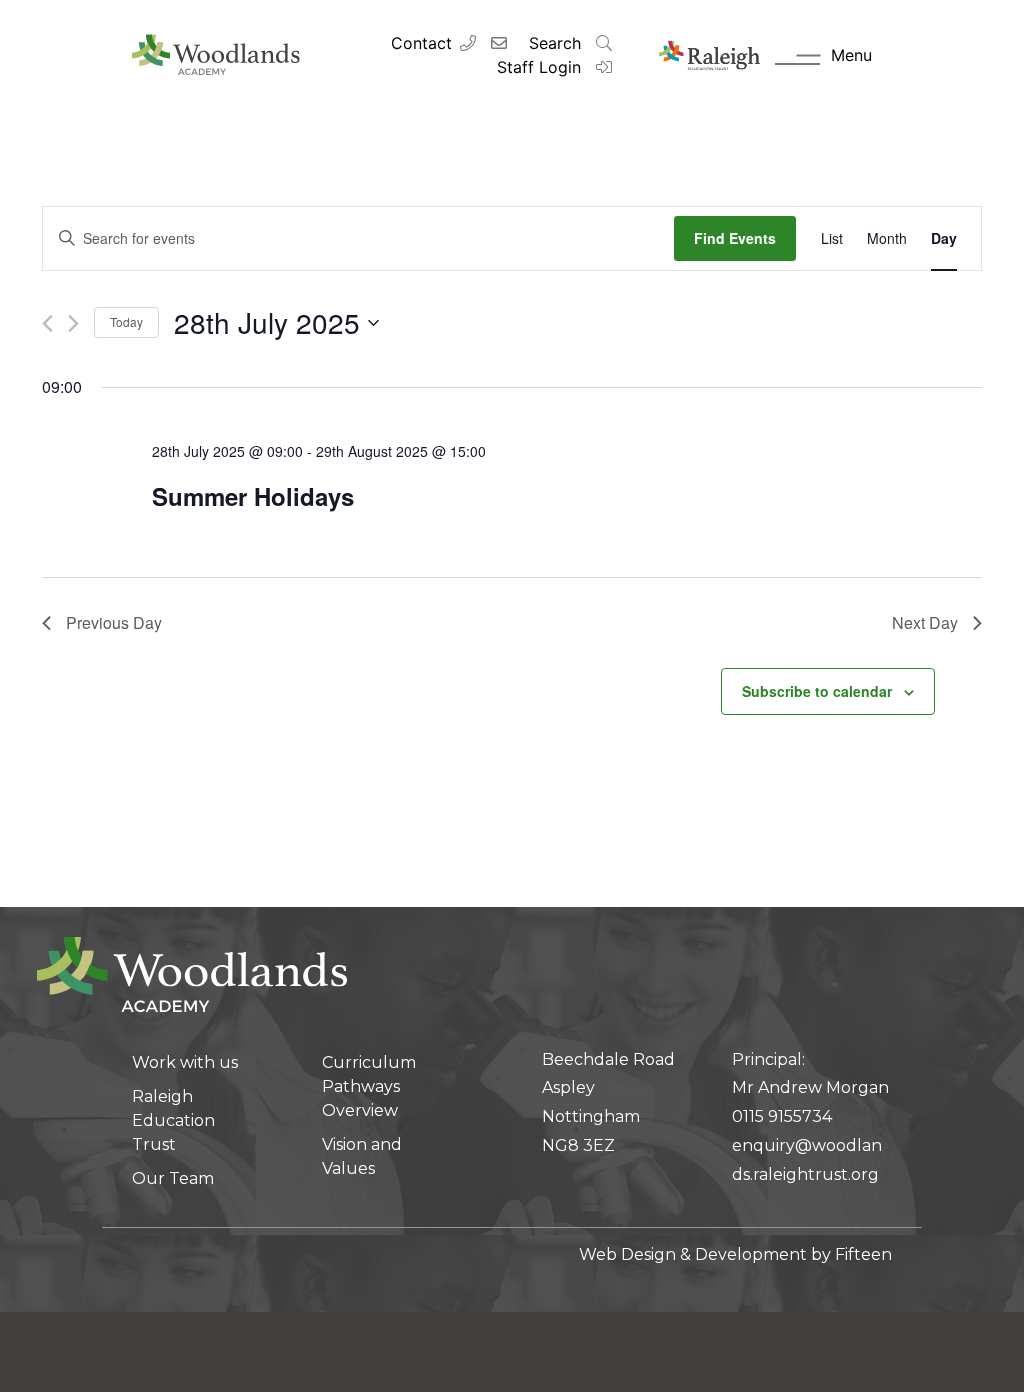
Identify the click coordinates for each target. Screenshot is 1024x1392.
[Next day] (73, 323)
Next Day (925, 622)
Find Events (735, 238)
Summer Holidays (253, 496)
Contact (421, 43)
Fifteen (863, 1254)
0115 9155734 (782, 1116)
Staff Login (541, 67)
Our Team (173, 1178)
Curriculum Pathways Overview (369, 1086)
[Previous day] (47, 323)
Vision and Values (362, 1156)
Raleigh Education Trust (173, 1120)
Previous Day (114, 622)
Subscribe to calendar (817, 691)
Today (126, 321)
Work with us (185, 1062)
